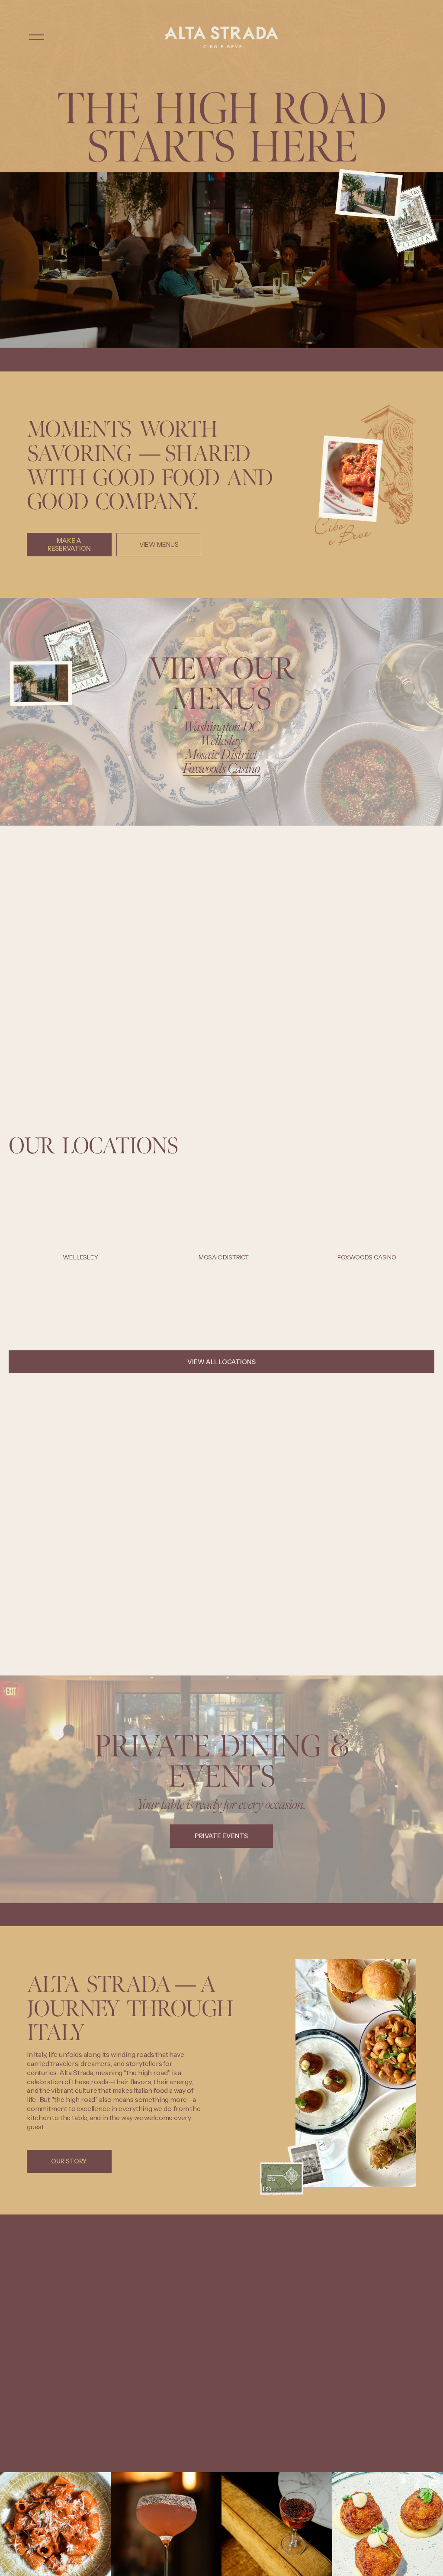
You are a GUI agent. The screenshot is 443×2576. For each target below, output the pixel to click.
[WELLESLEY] (80, 1244)
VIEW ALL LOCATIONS (221, 1362)
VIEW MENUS (159, 545)
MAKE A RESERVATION (69, 545)
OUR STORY (69, 2161)
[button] (420, 1230)
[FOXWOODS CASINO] (367, 1244)
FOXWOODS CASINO (367, 1257)
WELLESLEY (80, 1257)
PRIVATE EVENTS (221, 1836)
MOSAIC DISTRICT (224, 1257)
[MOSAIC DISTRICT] (223, 1244)
